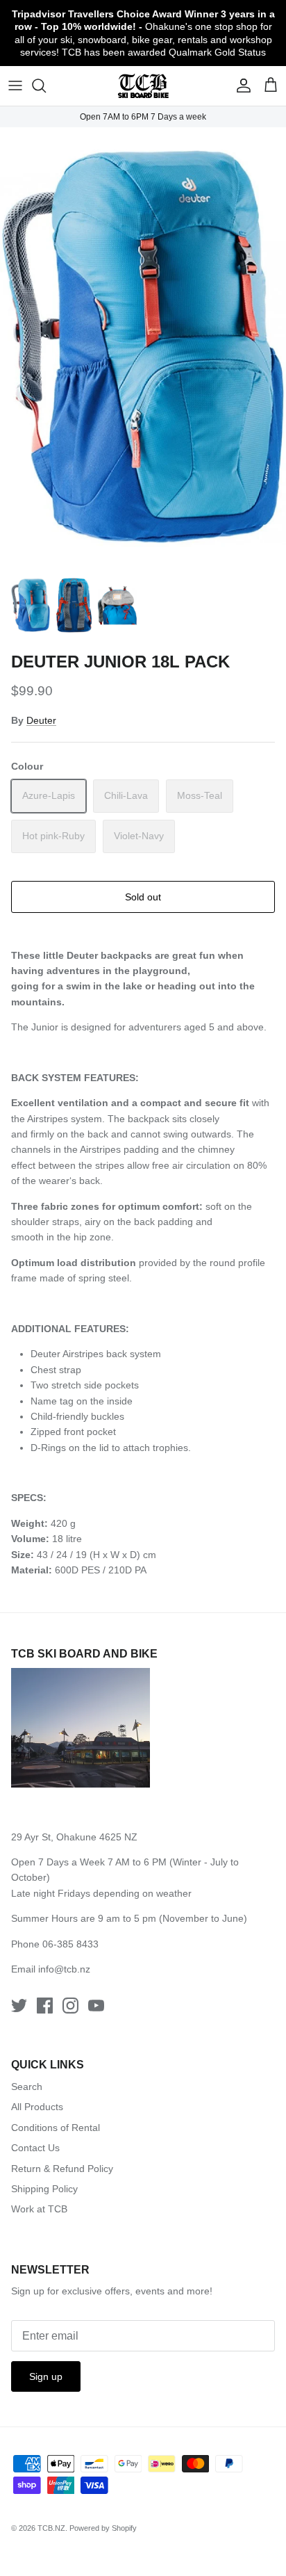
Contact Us (35, 2148)
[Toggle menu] (15, 86)
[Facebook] (45, 2006)
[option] (143, 347)
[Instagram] (70, 2006)
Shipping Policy (44, 2189)
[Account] (240, 86)
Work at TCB (39, 2209)
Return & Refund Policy (62, 2169)
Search (27, 2087)
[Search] (46, 86)
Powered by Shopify (103, 2528)
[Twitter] (19, 2006)
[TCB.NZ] (143, 86)
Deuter (41, 720)
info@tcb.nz (64, 1969)
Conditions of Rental (56, 2128)
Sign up (46, 2376)
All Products (37, 2107)
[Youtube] (96, 2006)
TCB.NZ (51, 2528)
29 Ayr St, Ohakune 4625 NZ (74, 1837)
